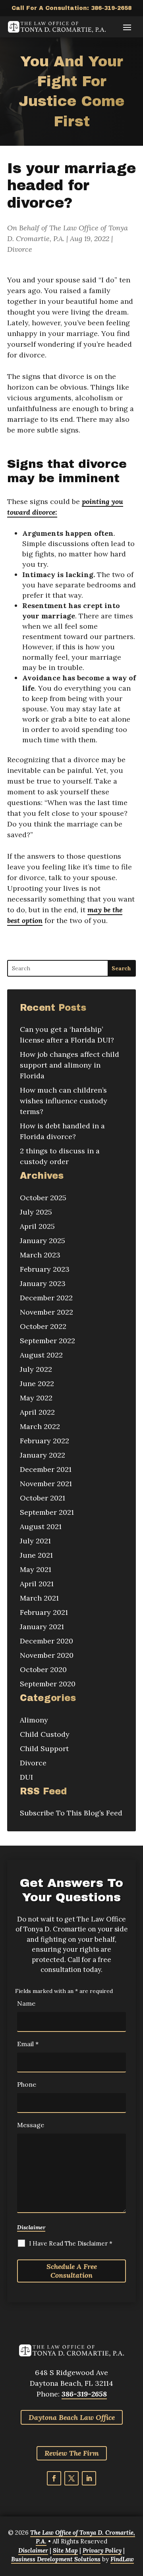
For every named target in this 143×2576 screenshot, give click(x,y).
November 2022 (46, 1312)
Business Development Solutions (56, 2559)
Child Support (44, 1749)
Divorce (20, 249)
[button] (127, 27)
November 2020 (47, 1655)
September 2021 (47, 1512)
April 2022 (37, 1412)
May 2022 (36, 1398)
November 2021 (46, 1484)
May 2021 (36, 1569)
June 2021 (36, 1555)
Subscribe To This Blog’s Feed (71, 1813)
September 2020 (48, 1684)
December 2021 (46, 1469)
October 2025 (43, 1198)
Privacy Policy (102, 2550)
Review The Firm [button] (72, 2453)
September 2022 (47, 1341)
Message (31, 2125)
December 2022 (46, 1298)
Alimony (34, 1720)
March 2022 (40, 1426)
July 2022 (36, 1369)
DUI (26, 1777)
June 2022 (37, 1384)
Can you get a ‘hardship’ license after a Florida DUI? (67, 1035)
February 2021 (44, 1612)
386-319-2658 (111, 8)
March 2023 (40, 1255)
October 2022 (43, 1326)
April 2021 (37, 1584)
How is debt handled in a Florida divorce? (62, 1131)
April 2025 (37, 1226)
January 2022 (43, 1455)
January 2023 (43, 1283)
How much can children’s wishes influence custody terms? (64, 1101)
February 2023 (45, 1269)
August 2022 (41, 1355)
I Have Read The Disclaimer (71, 2243)
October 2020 (43, 1669)
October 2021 (43, 1498)
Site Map (65, 2550)
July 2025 (36, 1212)
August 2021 (41, 1526)
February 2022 (44, 1441)
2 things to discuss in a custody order (60, 1156)
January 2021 (42, 1627)
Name (26, 2003)
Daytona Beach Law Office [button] (72, 2417)
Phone (27, 2084)
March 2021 (39, 1598)
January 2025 (43, 1241)
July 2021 (35, 1541)
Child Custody (45, 1734)
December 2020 (46, 1641)
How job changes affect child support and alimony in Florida (70, 1065)
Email (28, 2044)
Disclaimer (31, 2227)
